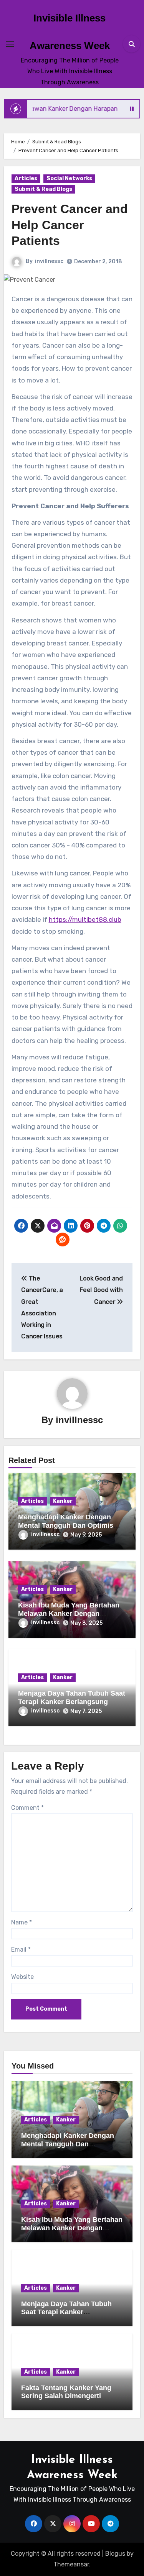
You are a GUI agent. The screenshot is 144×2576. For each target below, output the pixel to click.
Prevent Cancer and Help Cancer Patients (70, 225)
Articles (26, 178)
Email (21, 1950)
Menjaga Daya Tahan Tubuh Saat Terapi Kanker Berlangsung (72, 1698)
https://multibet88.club (85, 919)
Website (22, 1977)
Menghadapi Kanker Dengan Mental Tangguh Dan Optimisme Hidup (71, 1525)
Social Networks (69, 178)
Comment (27, 1808)
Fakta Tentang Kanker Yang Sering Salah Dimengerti (66, 2392)
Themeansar (71, 2564)
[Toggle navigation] (10, 44)
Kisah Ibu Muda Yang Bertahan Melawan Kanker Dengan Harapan (69, 1613)
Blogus (115, 2554)
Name (22, 1922)
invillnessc (49, 261)
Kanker (63, 1501)
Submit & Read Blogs (43, 189)
